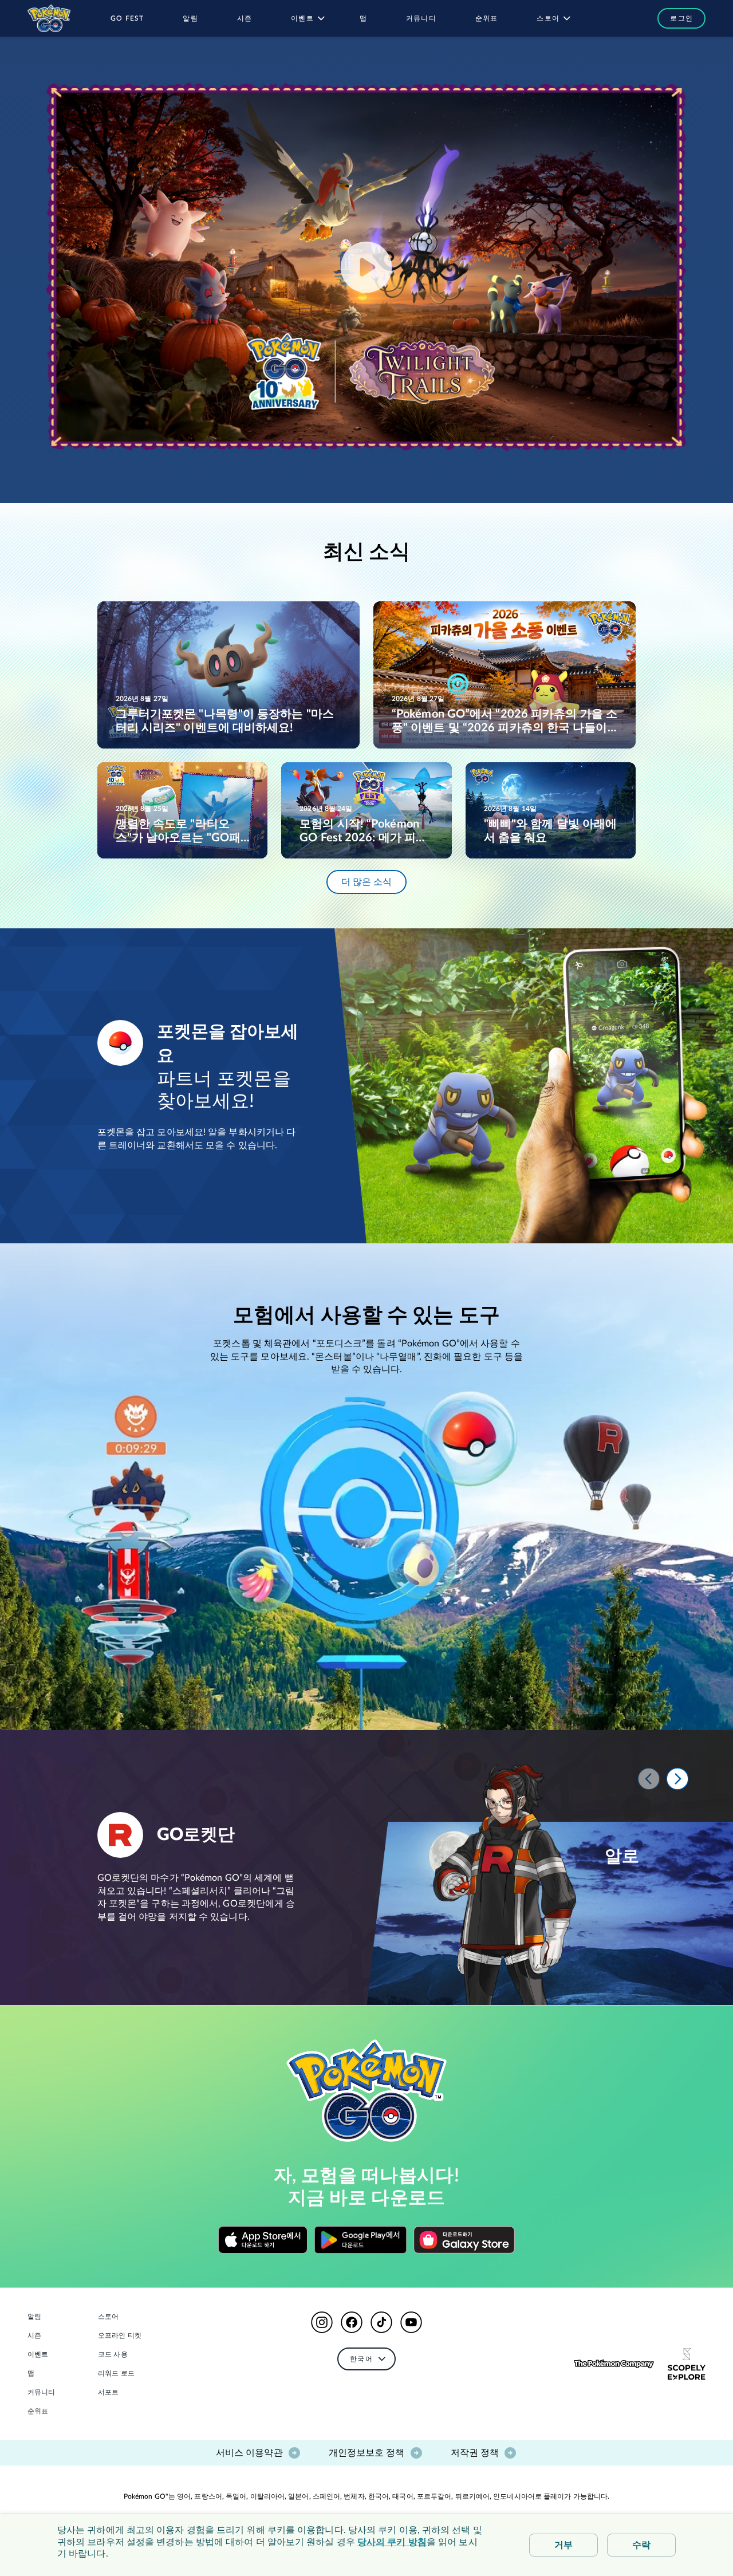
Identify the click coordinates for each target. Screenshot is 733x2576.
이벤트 (38, 2354)
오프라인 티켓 (120, 2335)
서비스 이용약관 (249, 2453)
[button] (676, 18)
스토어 (108, 2317)
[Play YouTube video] (366, 267)
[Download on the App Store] (263, 2240)
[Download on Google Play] (361, 2240)
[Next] (677, 1779)
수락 (641, 2545)
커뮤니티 (41, 2392)
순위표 (38, 2411)
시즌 (34, 2335)
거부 (563, 2545)
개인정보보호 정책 (367, 2453)
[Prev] (649, 1779)
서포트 (108, 2392)
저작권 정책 (475, 2453)
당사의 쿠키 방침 (392, 2542)
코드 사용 (113, 2354)
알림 (34, 2317)
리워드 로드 (116, 2373)
